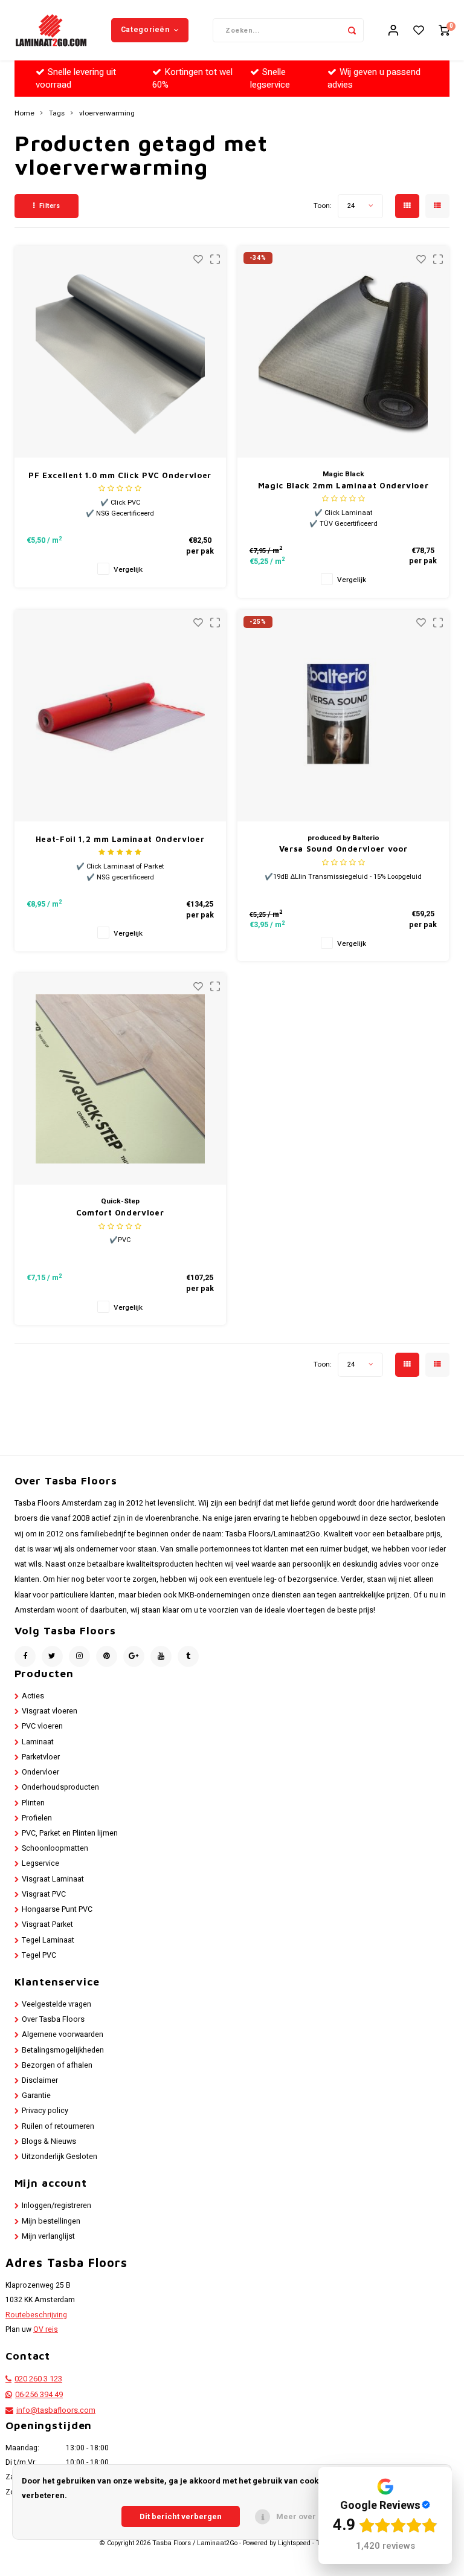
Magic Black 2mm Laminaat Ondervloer (343, 485)
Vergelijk (128, 570)
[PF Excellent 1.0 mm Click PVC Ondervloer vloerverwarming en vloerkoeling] (120, 352)
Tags (57, 114)
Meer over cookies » (315, 2516)
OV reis (46, 2329)
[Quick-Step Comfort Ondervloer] (120, 1079)
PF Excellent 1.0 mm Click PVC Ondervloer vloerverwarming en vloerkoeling (120, 476)
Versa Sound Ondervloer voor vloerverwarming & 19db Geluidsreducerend (343, 849)
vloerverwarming (107, 114)
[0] (444, 31)
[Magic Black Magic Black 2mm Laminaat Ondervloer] (343, 352)
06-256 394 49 (39, 2395)
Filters (50, 206)
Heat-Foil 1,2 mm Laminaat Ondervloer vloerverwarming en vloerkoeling (120, 840)
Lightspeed (294, 2543)
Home (24, 114)
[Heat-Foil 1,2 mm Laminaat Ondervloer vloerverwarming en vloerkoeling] (120, 716)
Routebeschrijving (36, 2315)
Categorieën (145, 30)
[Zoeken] (352, 30)
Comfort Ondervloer (120, 1212)
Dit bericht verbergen (181, 2516)
